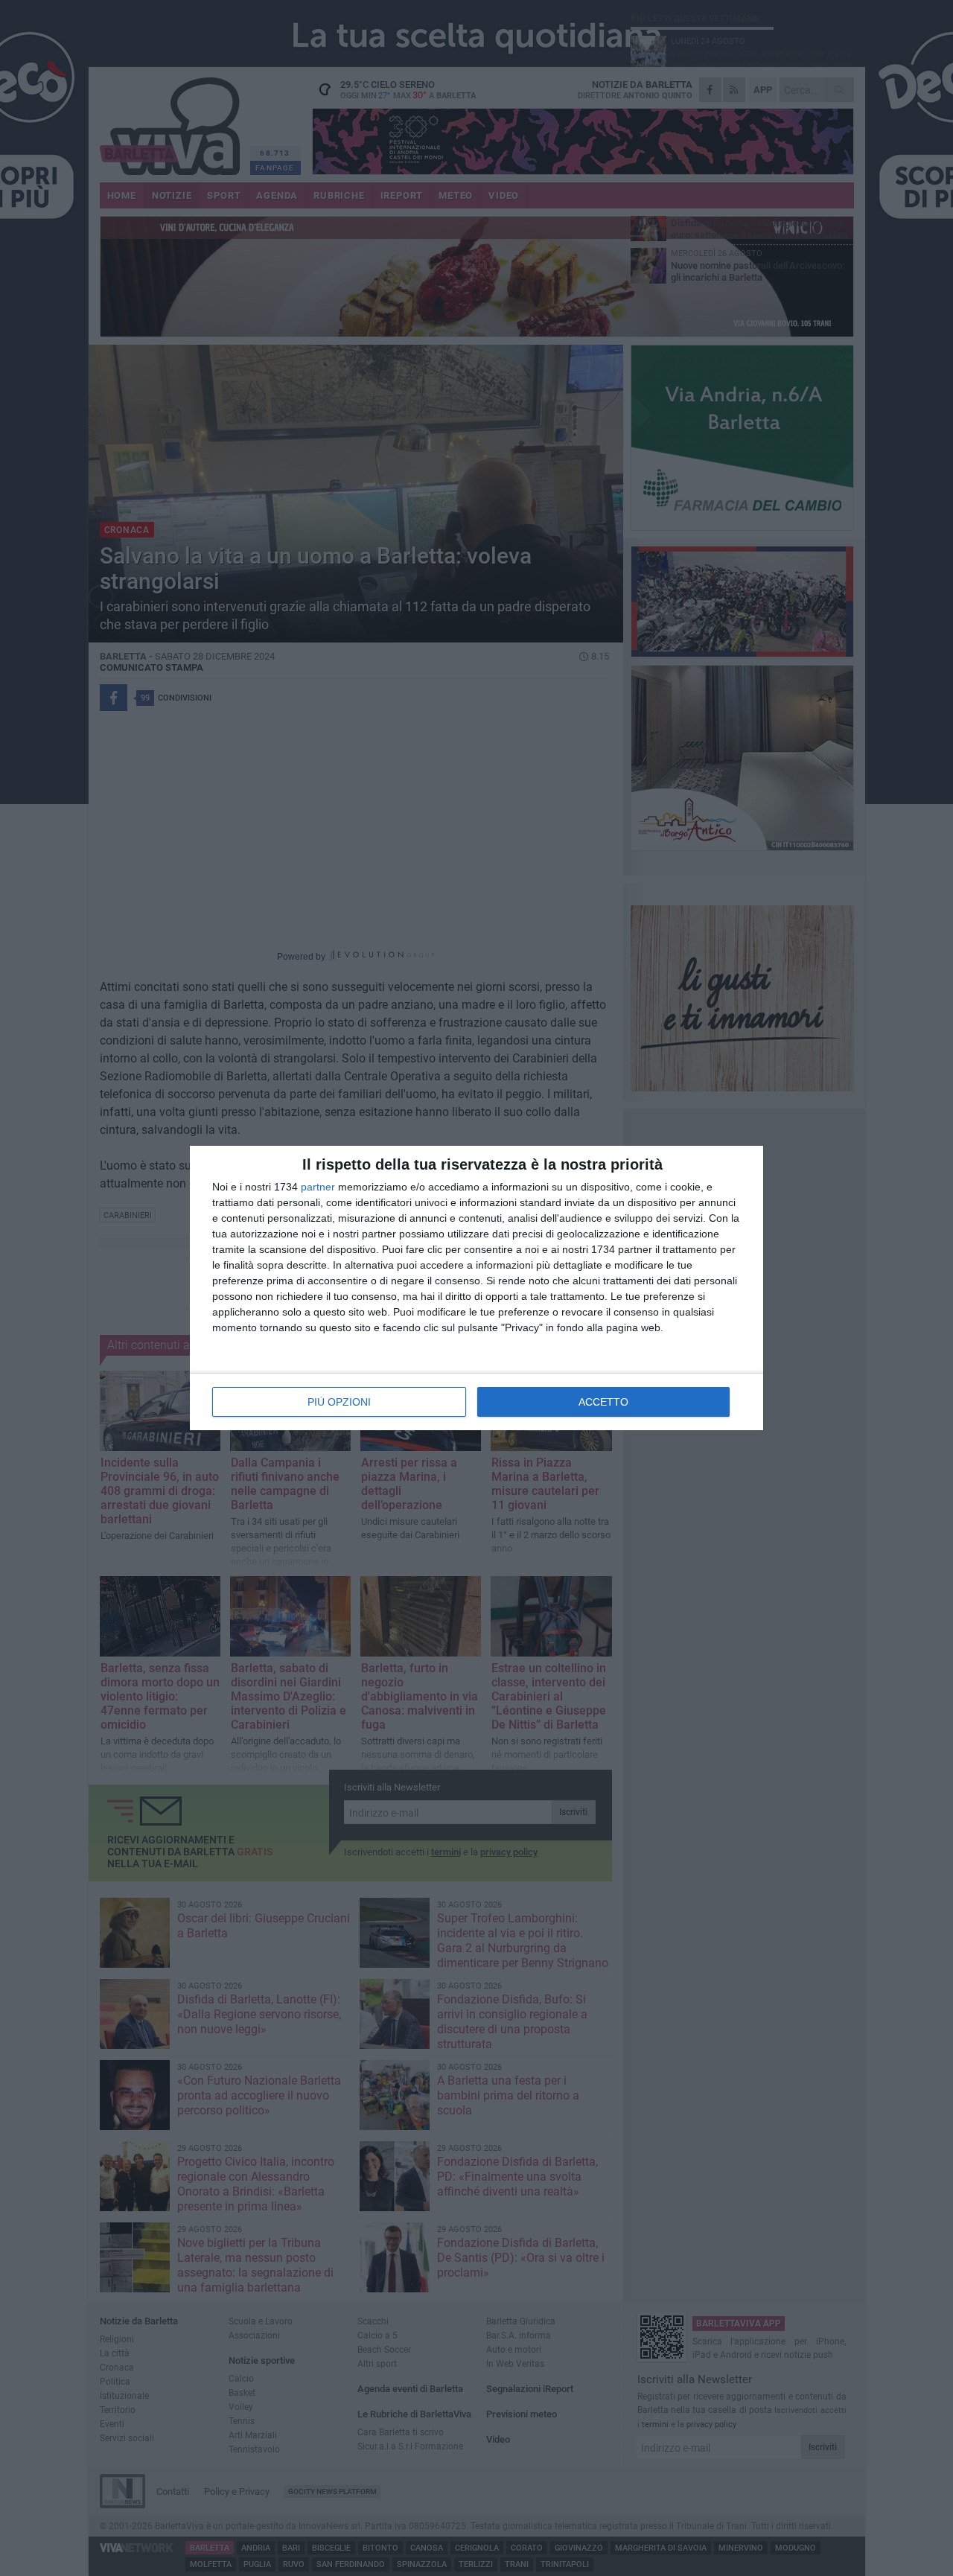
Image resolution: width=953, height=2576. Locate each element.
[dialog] (476, 1288)
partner (318, 1187)
